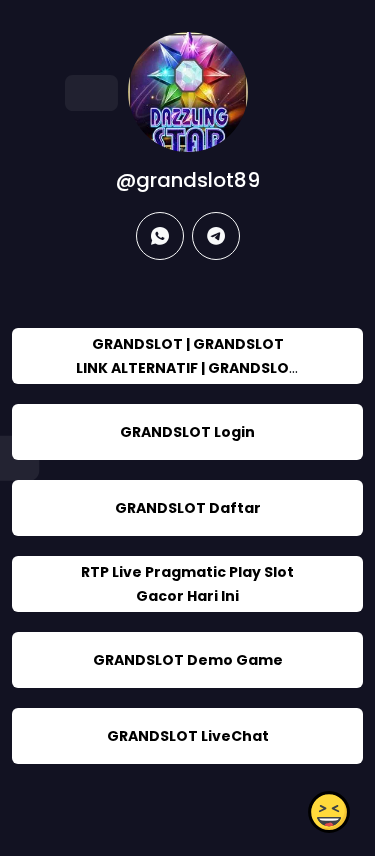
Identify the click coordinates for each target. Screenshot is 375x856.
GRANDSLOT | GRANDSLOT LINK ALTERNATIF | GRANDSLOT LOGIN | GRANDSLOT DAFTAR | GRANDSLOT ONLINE (187, 380)
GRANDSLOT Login (187, 432)
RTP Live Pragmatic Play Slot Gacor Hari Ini (187, 584)
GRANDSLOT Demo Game (188, 660)
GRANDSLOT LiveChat (188, 736)
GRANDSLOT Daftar (188, 508)
